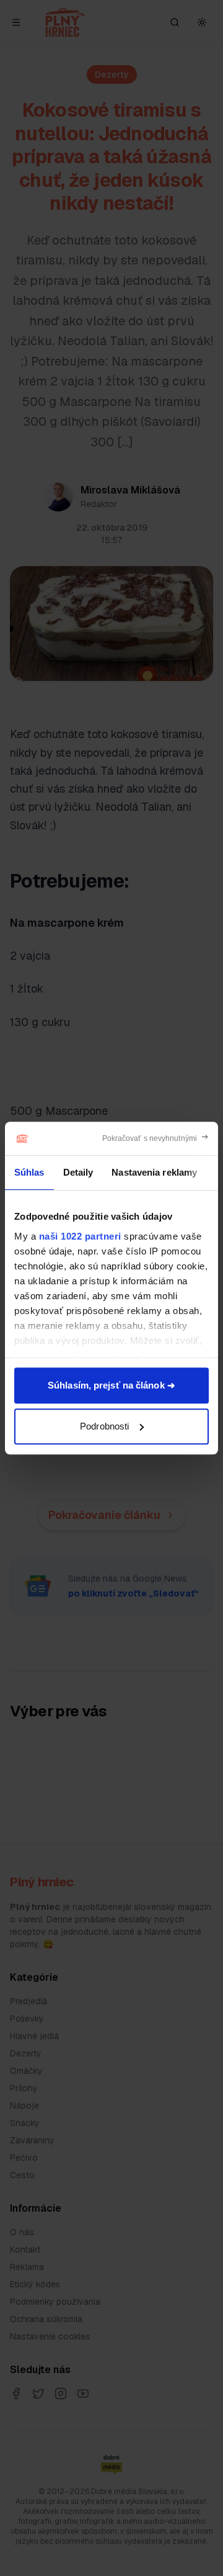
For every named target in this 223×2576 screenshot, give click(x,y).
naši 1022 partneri (80, 1236)
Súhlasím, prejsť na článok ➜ (111, 1385)
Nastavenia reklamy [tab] (154, 1172)
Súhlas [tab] (29, 1172)
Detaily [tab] (78, 1172)
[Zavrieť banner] (156, 1138)
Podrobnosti (104, 1426)
